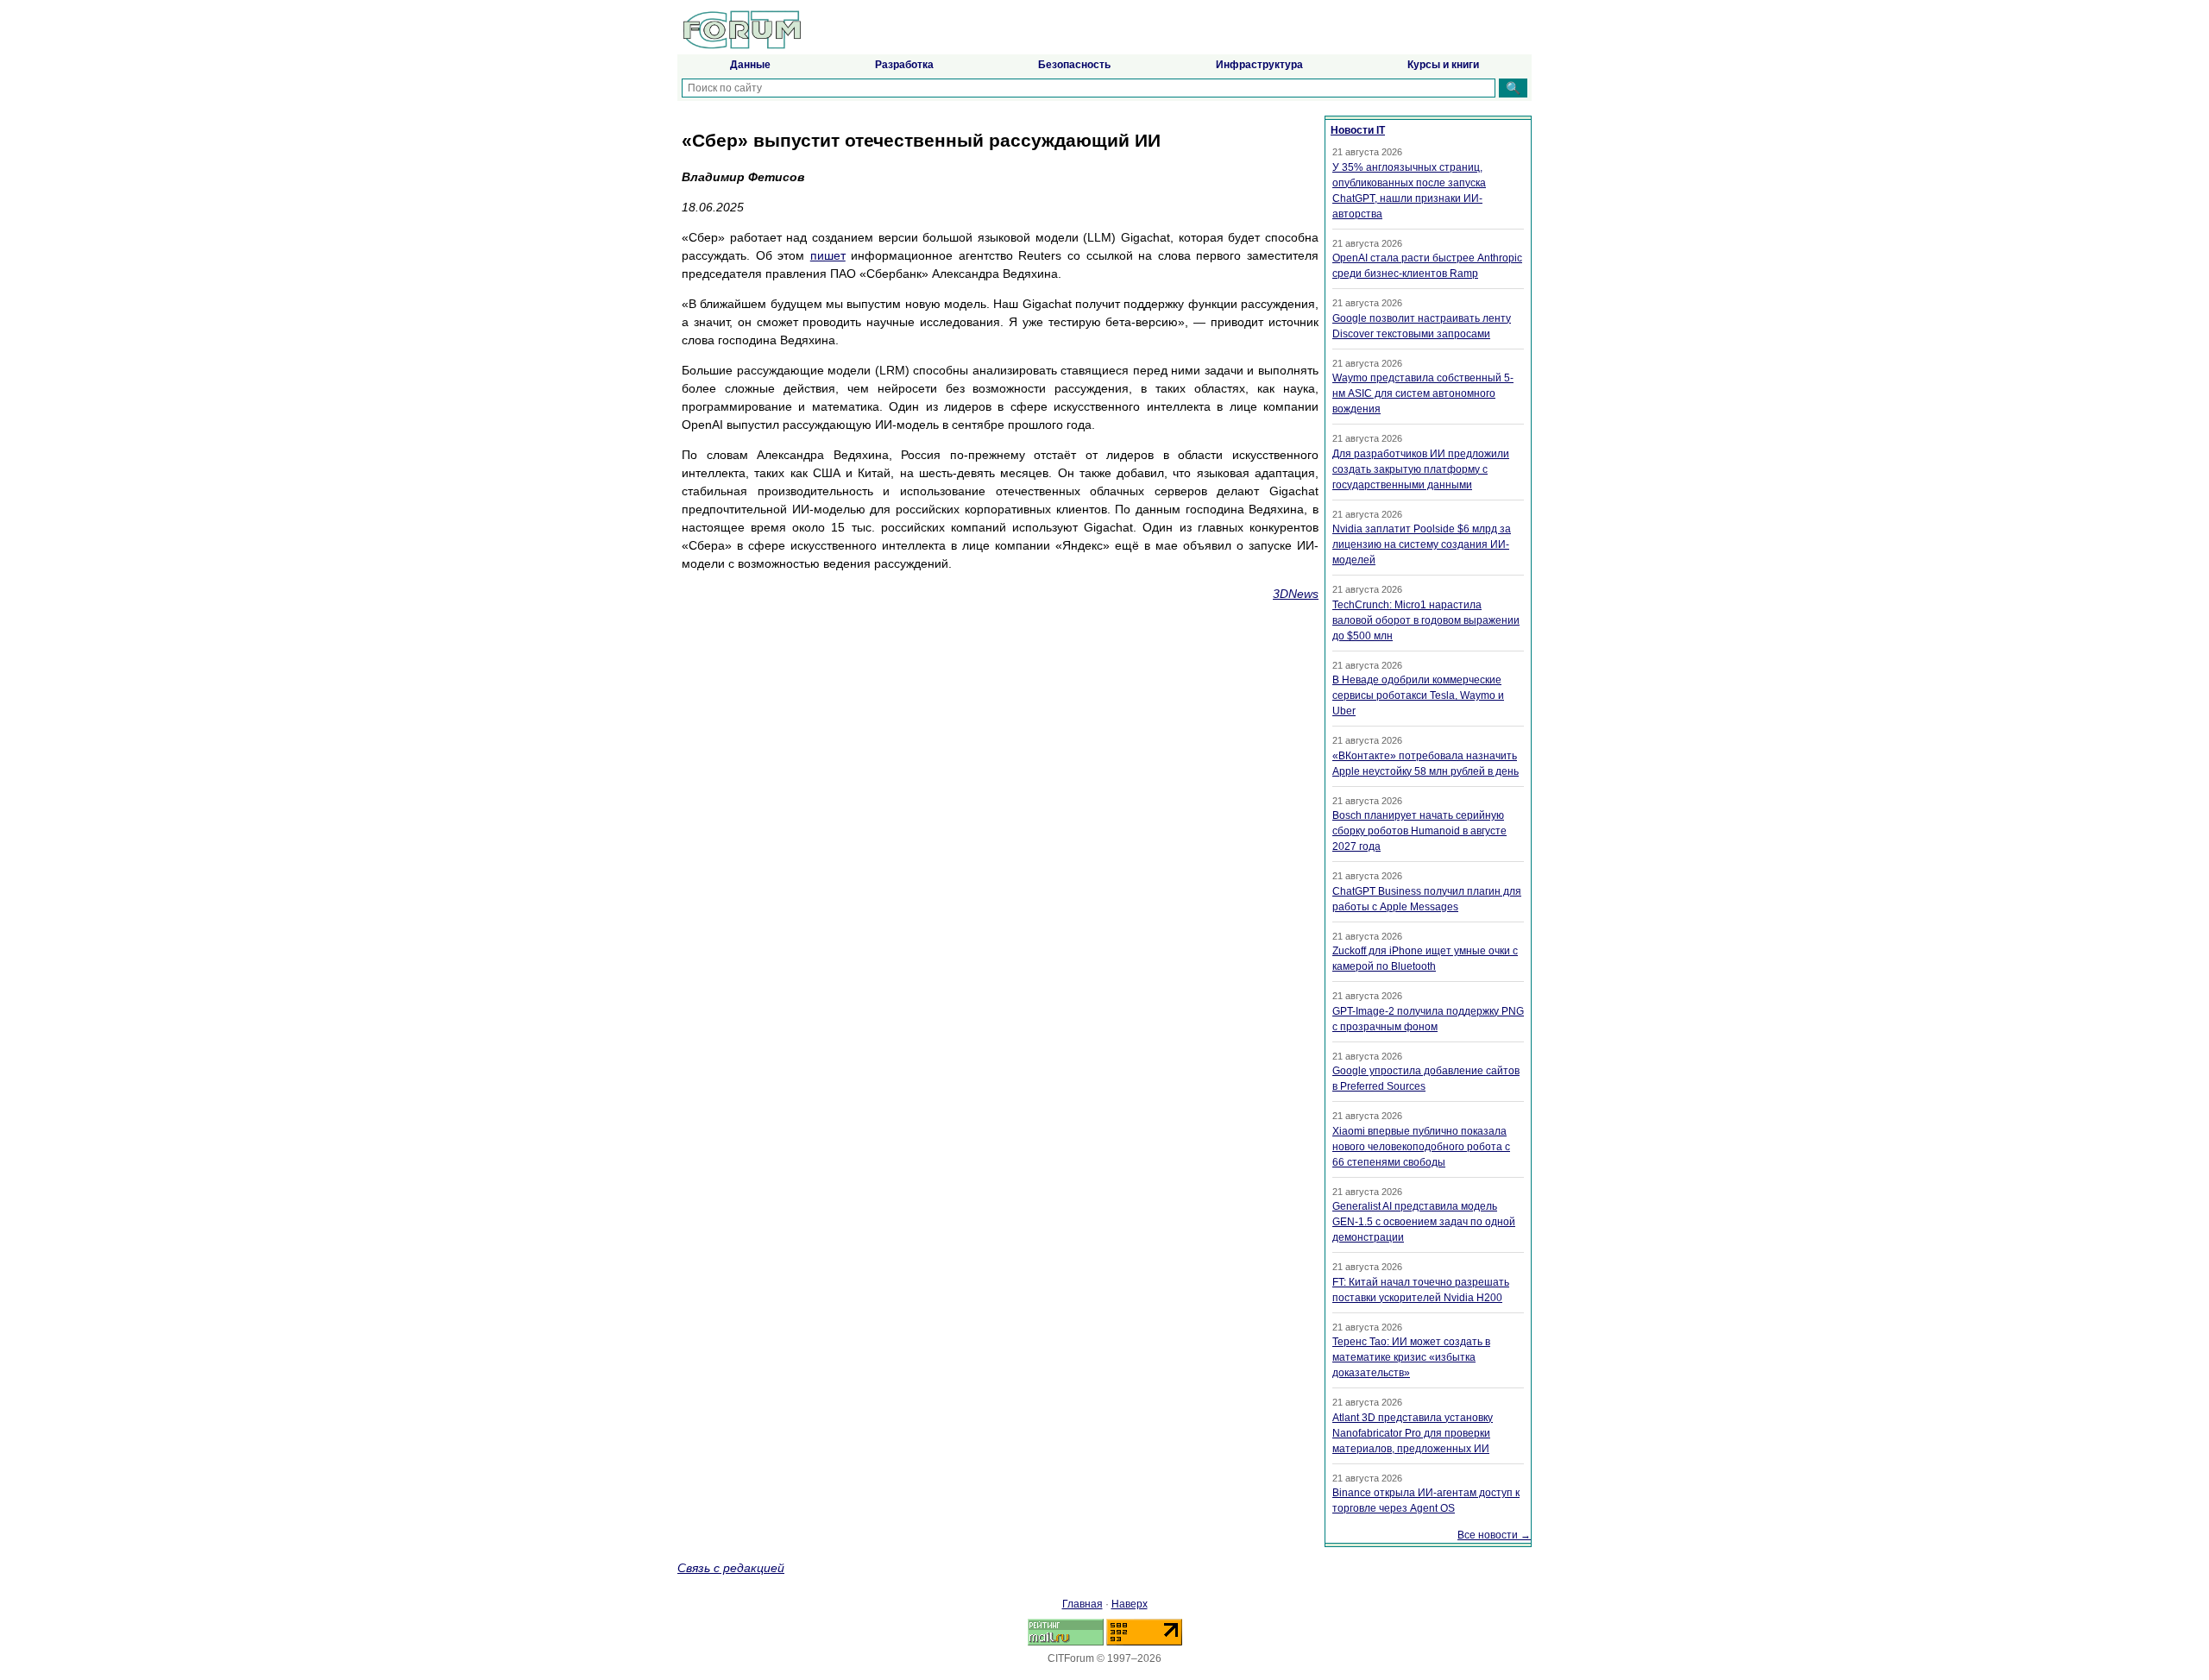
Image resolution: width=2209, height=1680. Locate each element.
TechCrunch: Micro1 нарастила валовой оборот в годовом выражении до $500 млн (1426, 620)
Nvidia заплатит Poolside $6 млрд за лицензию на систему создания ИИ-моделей (1422, 544)
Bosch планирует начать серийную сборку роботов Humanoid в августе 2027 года (1419, 831)
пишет (828, 255)
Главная (1082, 1604)
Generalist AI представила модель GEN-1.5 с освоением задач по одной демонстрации (1424, 1222)
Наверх (1130, 1604)
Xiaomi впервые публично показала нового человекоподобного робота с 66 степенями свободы (1421, 1147)
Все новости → (1494, 1535)
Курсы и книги (1443, 65)
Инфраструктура (1259, 65)
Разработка (904, 65)
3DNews (1296, 594)
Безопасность (1074, 65)
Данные (750, 65)
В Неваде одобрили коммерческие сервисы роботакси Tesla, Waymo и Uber (1418, 695)
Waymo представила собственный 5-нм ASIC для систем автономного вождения (1423, 393)
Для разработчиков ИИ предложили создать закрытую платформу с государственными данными (1421, 469)
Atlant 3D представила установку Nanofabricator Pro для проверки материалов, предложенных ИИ (1413, 1433)
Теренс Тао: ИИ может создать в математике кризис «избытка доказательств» (1411, 1357)
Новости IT (1358, 130)
